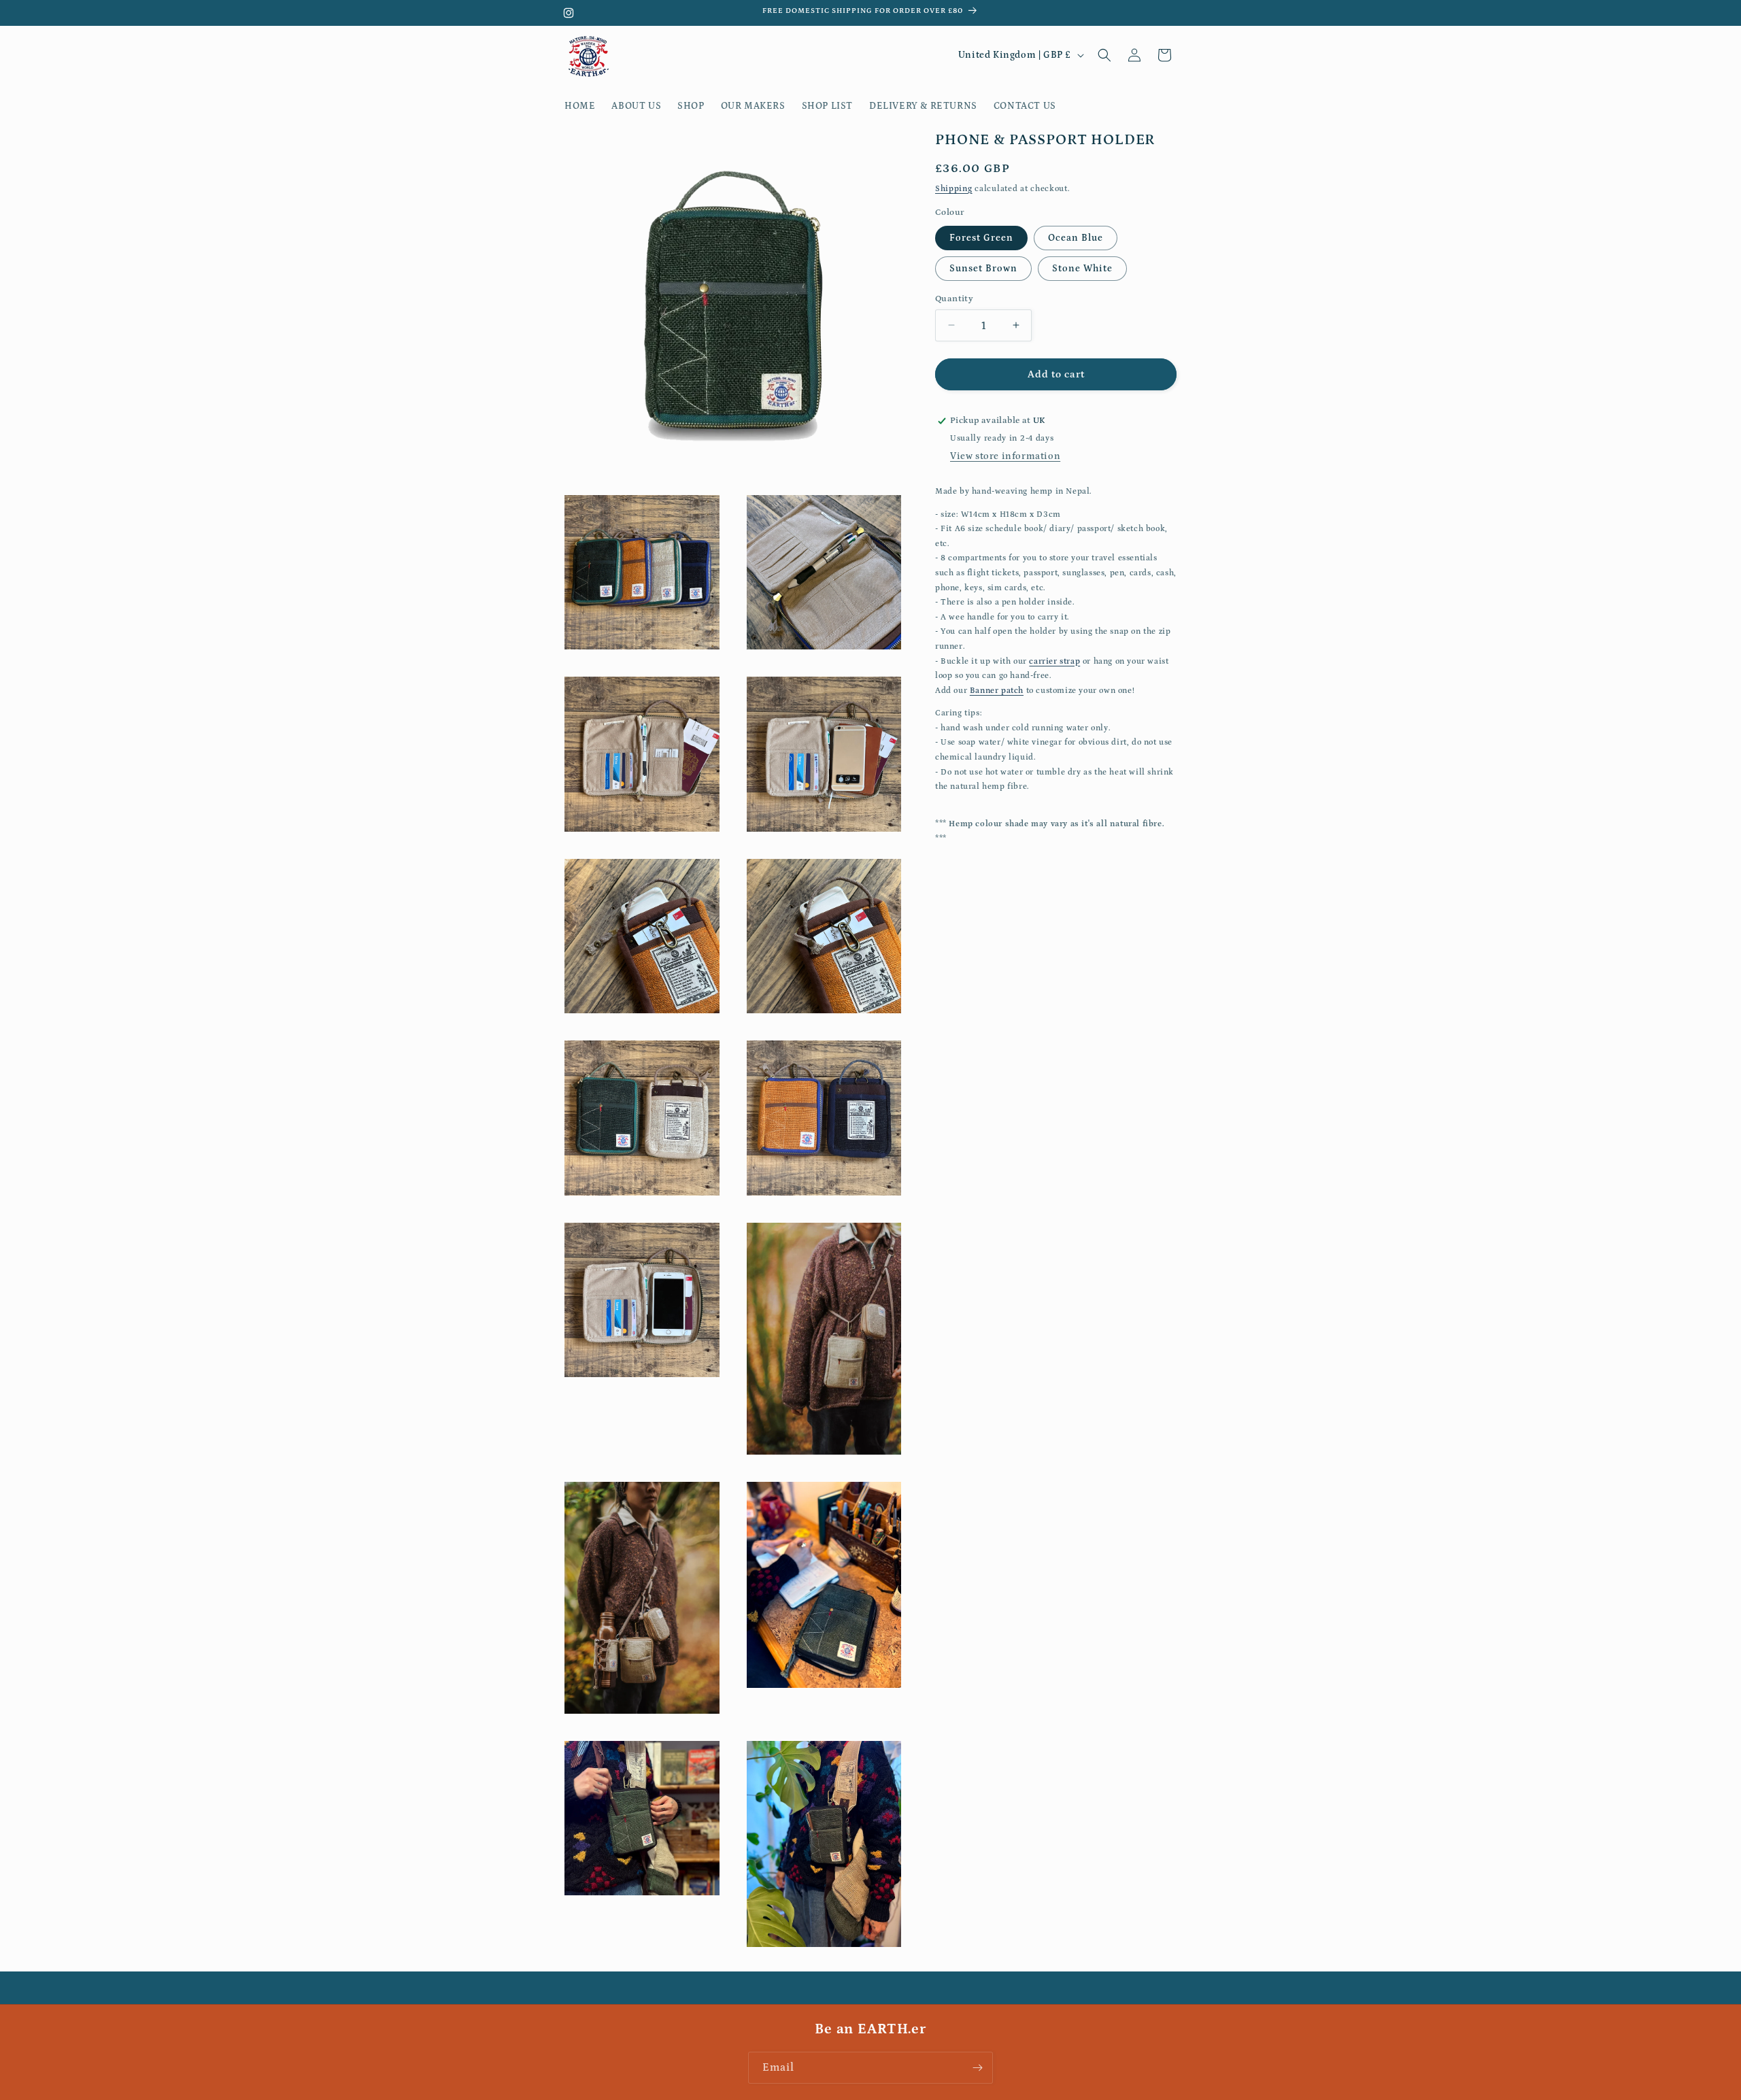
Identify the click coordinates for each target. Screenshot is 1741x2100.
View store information (1005, 456)
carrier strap (1054, 661)
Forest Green (981, 237)
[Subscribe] (977, 2068)
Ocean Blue (1076, 237)
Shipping (954, 188)
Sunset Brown (983, 268)
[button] (1104, 55)
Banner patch (997, 690)
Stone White (1082, 268)
